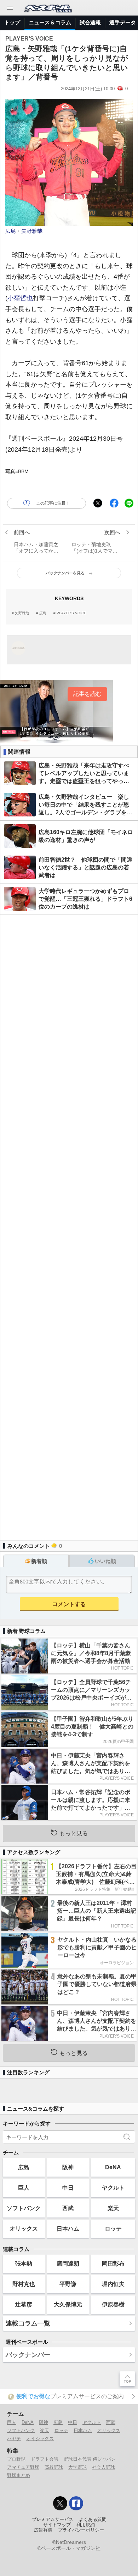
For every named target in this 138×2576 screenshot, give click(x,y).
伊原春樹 (113, 2304)
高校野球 (54, 2467)
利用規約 (86, 2525)
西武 (68, 2208)
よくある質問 (93, 2520)
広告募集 (43, 2530)
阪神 (68, 2167)
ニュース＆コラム (50, 22)
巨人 (24, 2188)
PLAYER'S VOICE (71, 613)
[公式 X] (60, 2503)
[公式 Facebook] (76, 2503)
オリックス (24, 2228)
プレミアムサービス (53, 2520)
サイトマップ (57, 2525)
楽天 (113, 2208)
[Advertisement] (69, 1224)
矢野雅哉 (32, 231)
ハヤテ (14, 2439)
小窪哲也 (20, 298)
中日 (68, 2188)
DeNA (113, 2167)
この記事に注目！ (53, 503)
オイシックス (40, 2439)
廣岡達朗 (68, 2263)
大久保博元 (68, 2304)
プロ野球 (16, 2459)
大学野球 (77, 2467)
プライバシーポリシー (81, 2530)
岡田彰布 (113, 2263)
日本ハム (68, 2228)
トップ (12, 22)
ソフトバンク (24, 2208)
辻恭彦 (24, 2304)
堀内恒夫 (113, 2284)
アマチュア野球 (23, 2467)
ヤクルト (113, 2188)
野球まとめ (19, 2475)
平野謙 (68, 2284)
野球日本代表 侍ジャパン (90, 2459)
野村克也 (24, 2284)
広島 (11, 231)
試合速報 (90, 22)
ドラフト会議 (45, 2459)
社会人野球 (103, 2467)
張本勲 (24, 2263)
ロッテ (113, 2228)
